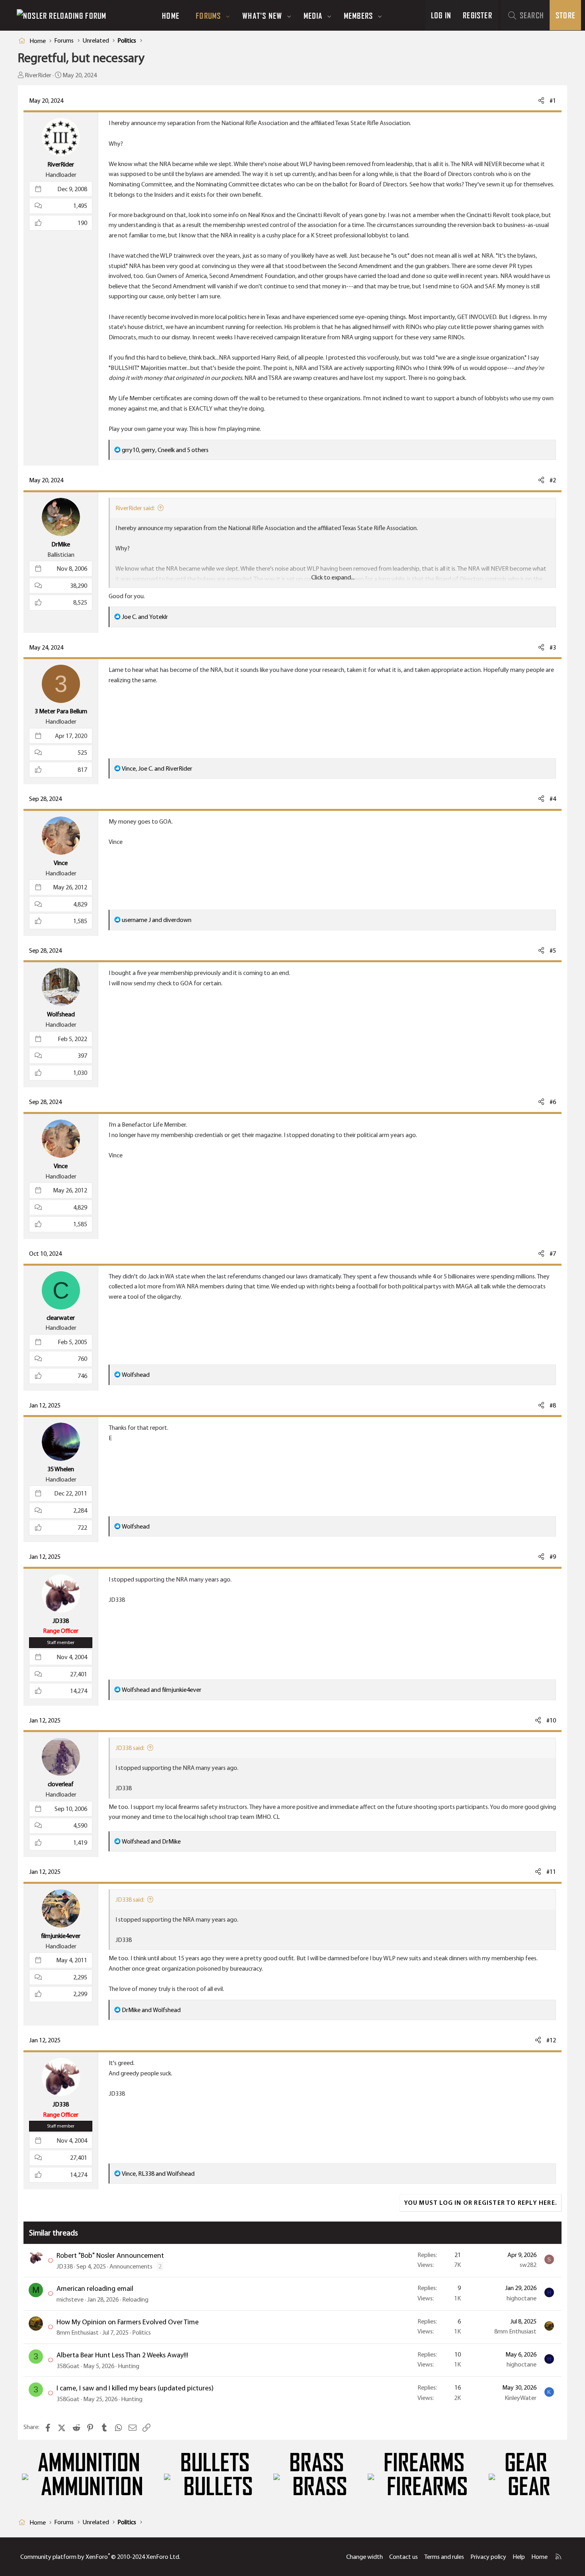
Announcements (131, 2266)
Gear (526, 2463)
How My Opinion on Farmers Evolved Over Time (128, 2322)
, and (157, 768)
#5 (553, 950)
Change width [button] (365, 2557)
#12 (551, 2040)
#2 (553, 480)
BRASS (317, 2463)
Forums (208, 16)
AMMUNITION (89, 2463)
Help (519, 2557)
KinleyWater (521, 2398)
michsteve (70, 2299)
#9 (553, 1557)
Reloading (135, 2299)
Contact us (404, 2557)
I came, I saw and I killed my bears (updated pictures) (135, 2388)
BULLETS (215, 2463)
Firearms (424, 2463)
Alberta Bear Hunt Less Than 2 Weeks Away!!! (122, 2355)
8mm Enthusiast (78, 2332)
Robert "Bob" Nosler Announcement (110, 2255)
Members (358, 16)
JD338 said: (130, 1748)
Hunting (129, 2366)
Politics (141, 2332)
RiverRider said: (135, 508)
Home (171, 16)
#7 (553, 1254)
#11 (551, 1872)
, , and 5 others (165, 450)
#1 (553, 101)
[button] (228, 16)
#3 (553, 647)
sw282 (528, 2265)
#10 (551, 1720)
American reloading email (95, 2288)
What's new (262, 16)
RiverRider (38, 75)
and (145, 617)
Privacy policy (488, 2557)
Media (313, 16)
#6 (553, 1102)
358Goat (68, 2366)
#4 (553, 799)
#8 (553, 1405)
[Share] (541, 101)
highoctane (522, 2298)
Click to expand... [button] (333, 577)
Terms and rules (444, 2557)
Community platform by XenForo (100, 2557)
